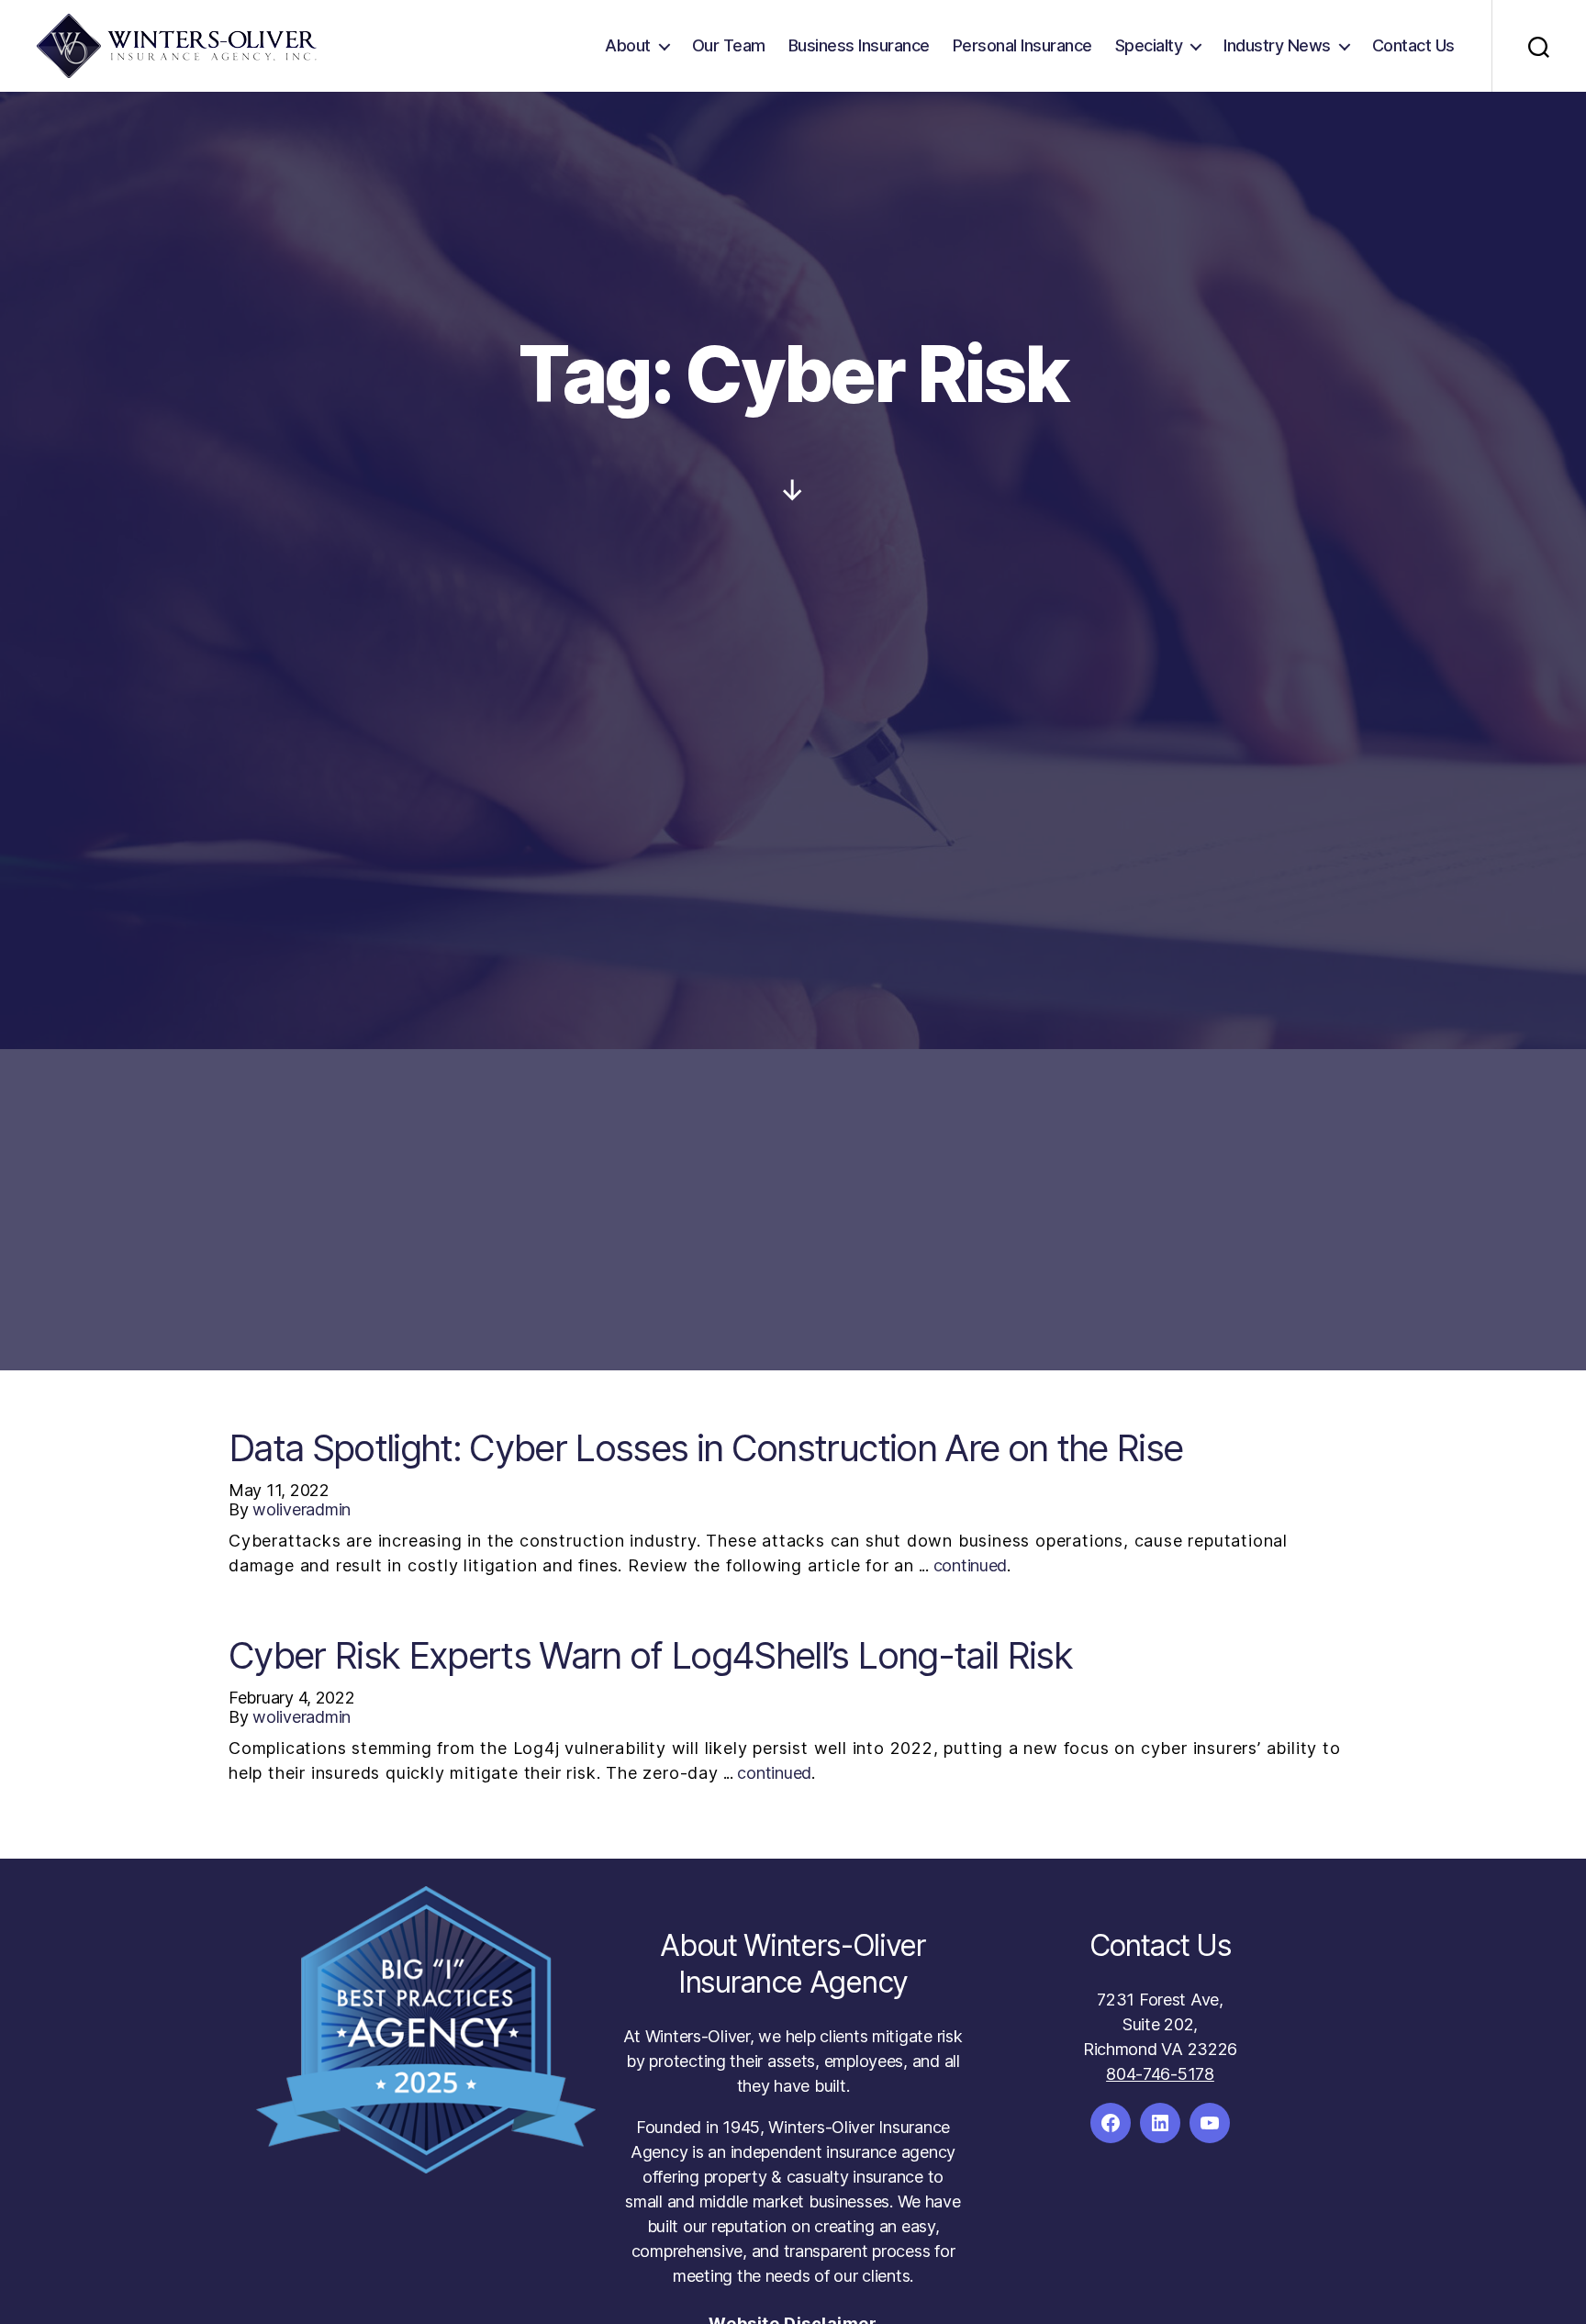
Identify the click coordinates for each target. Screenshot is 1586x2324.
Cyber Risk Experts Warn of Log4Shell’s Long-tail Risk (650, 1655)
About (628, 45)
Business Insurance (859, 45)
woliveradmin (302, 1509)
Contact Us (1413, 45)
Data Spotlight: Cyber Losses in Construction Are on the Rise (705, 1448)
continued (971, 1565)
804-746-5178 (1160, 2074)
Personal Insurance (1022, 45)
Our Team (729, 45)
